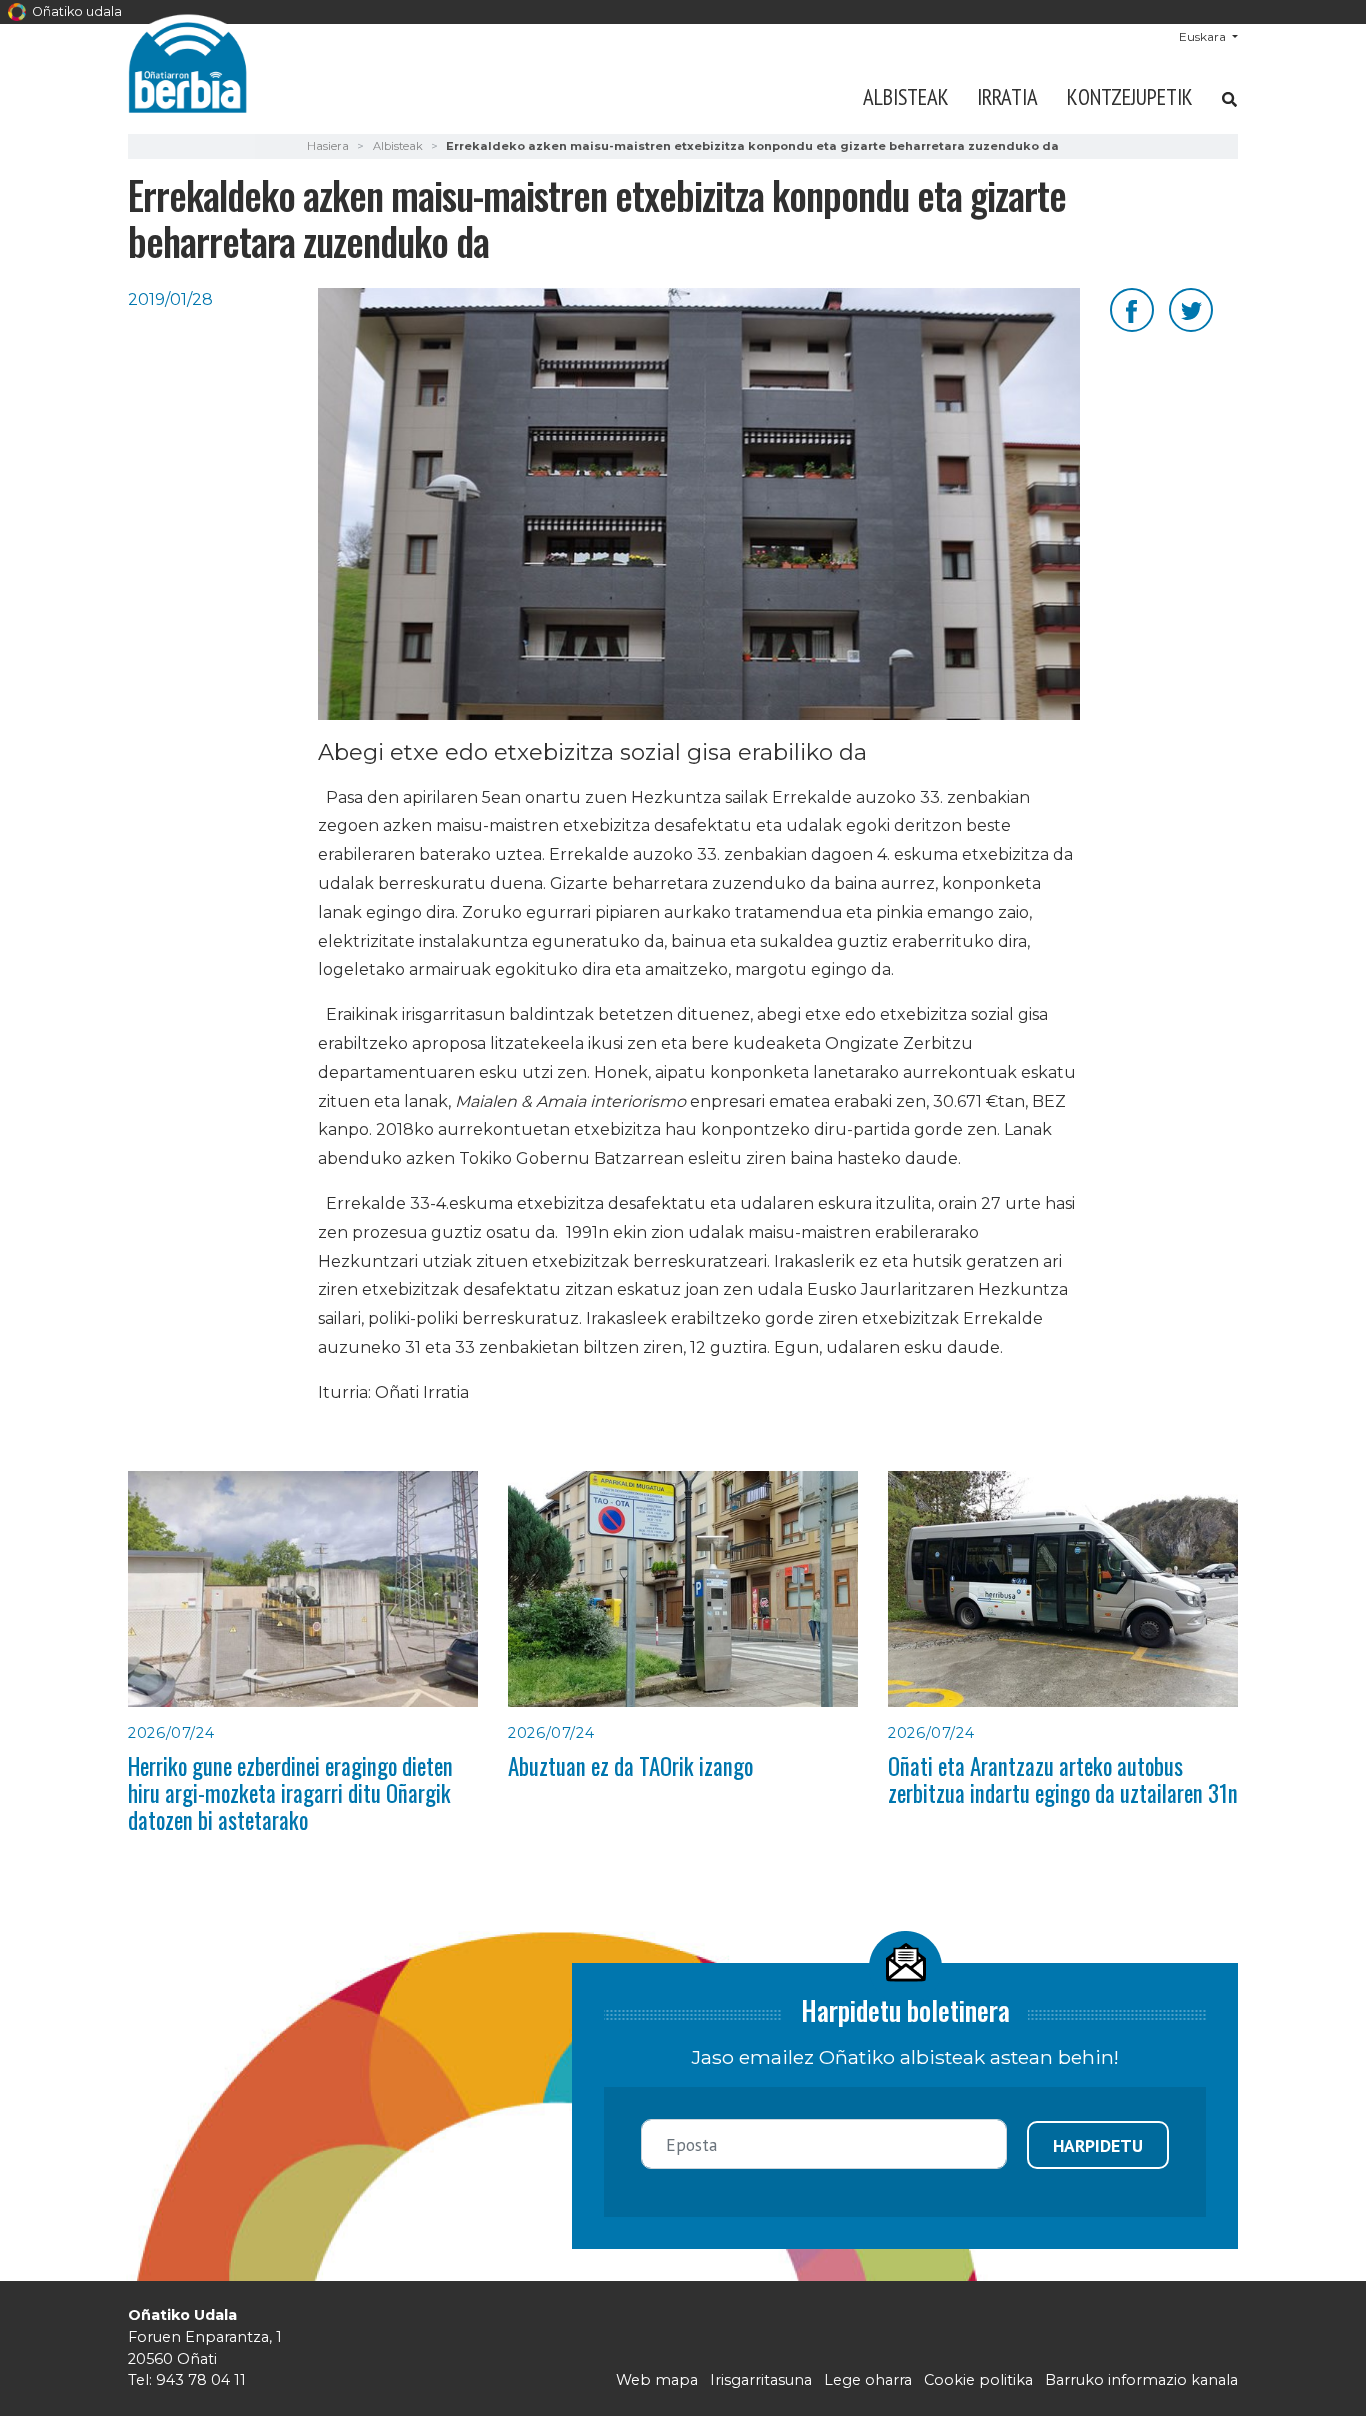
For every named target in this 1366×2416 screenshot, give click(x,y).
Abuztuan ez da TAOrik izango (630, 1766)
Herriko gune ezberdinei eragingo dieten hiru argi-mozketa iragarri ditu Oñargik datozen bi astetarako (290, 1793)
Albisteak (906, 96)
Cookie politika (978, 2380)
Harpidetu (1098, 2145)
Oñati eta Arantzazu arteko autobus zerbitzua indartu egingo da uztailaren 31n (1063, 1779)
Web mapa (657, 2380)
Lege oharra (868, 2380)
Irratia (1007, 96)
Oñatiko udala (75, 11)
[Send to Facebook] (1132, 308)
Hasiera (328, 146)
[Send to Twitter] (1191, 308)
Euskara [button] (1204, 36)
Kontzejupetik (1130, 96)
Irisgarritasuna (761, 2380)
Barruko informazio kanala (1141, 2380)
